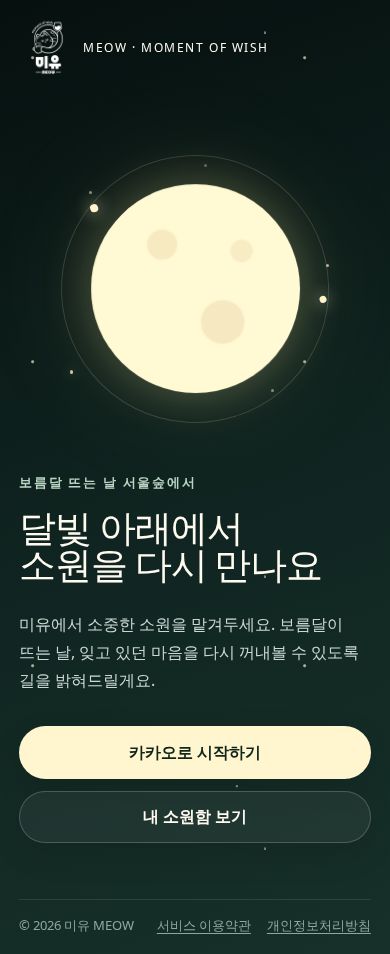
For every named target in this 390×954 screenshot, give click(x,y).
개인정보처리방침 (319, 925)
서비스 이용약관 (204, 925)
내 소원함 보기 (195, 816)
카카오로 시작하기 (195, 752)
